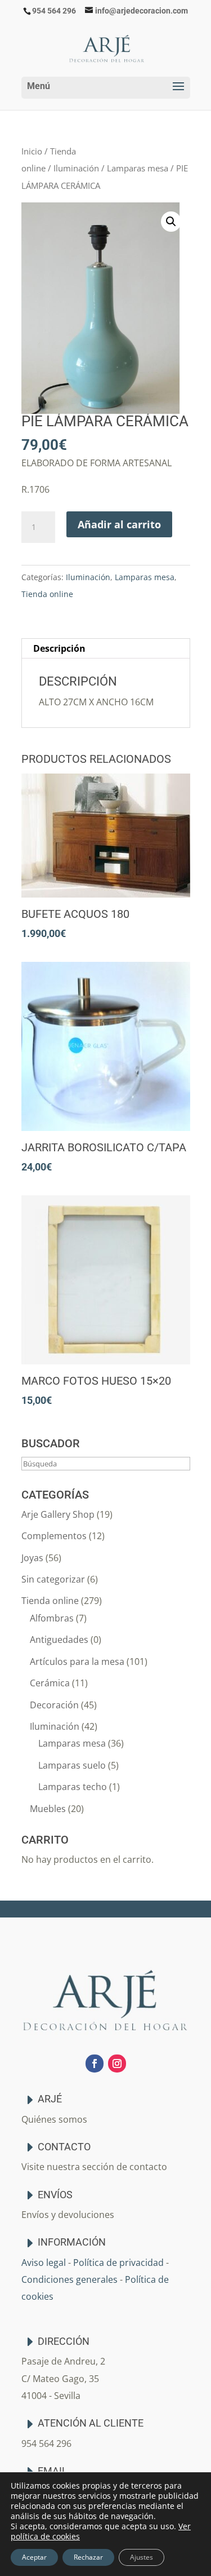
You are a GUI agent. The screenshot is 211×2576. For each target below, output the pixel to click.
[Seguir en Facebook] (95, 2064)
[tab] (106, 649)
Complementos (54, 1536)
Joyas (32, 1558)
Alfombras (52, 1618)
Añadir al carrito (119, 524)
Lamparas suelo (72, 1765)
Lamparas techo (73, 1787)
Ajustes (142, 2557)
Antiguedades (59, 1640)
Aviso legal (44, 2263)
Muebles (48, 1809)
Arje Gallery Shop (58, 1514)
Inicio (32, 151)
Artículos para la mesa (77, 1662)
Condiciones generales (69, 2279)
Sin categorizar (53, 1579)
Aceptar (34, 2557)
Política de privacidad (118, 2263)
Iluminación (76, 168)
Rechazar (88, 2557)
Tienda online (47, 594)
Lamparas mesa (138, 168)
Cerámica (50, 1683)
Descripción (59, 648)
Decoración (54, 1705)
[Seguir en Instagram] (117, 2064)
